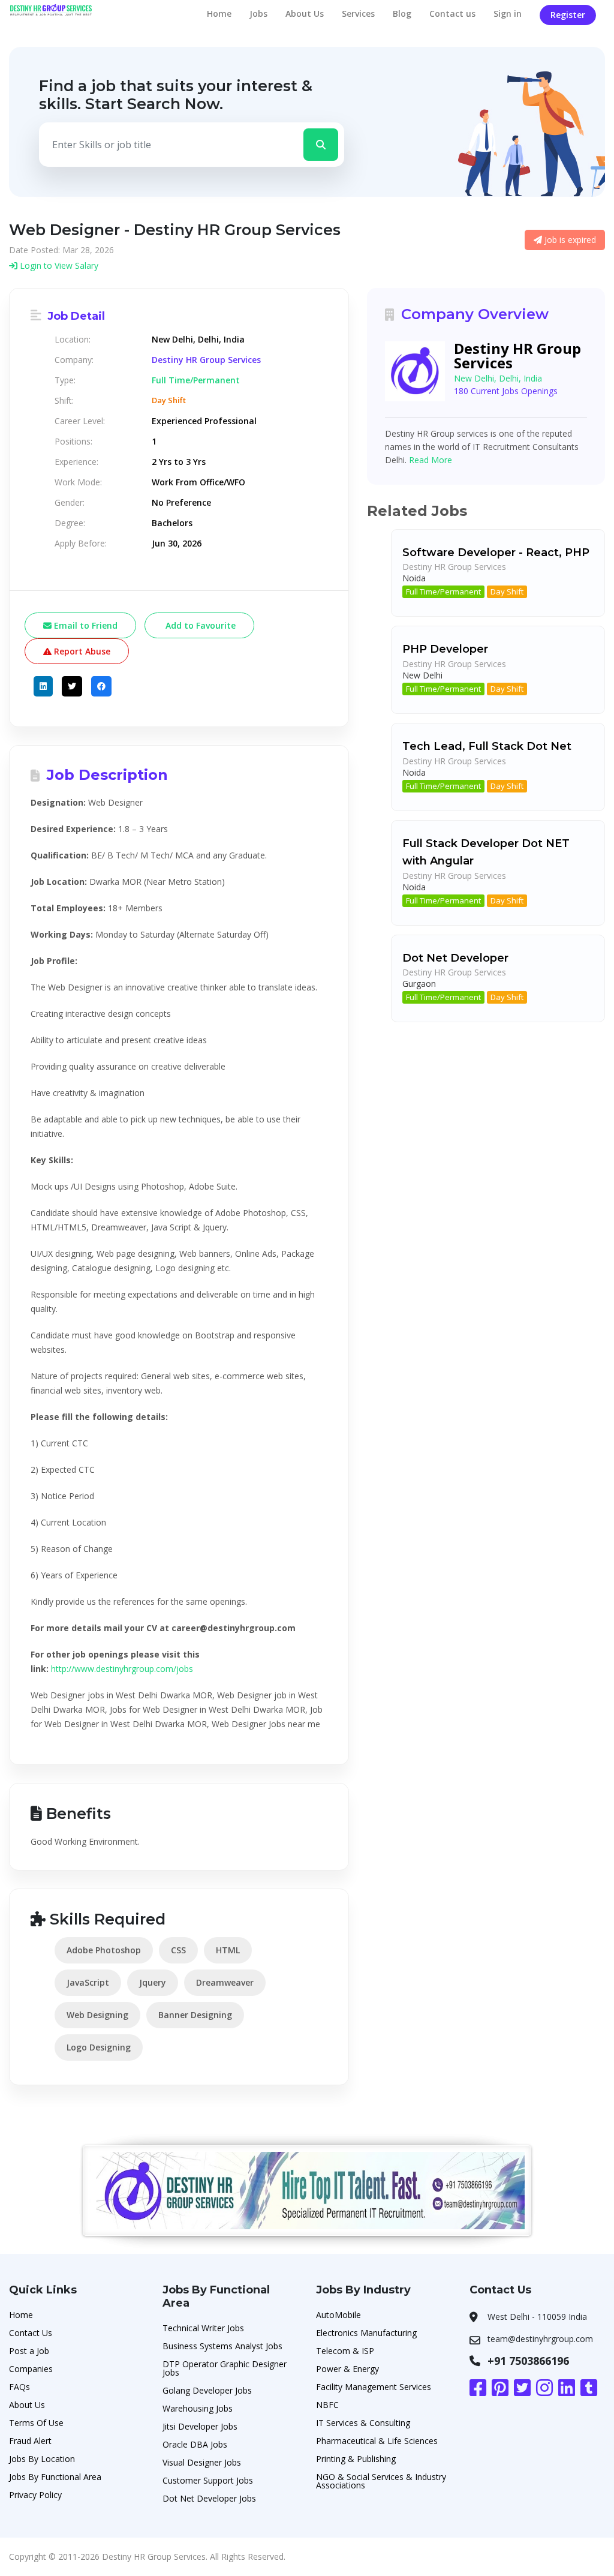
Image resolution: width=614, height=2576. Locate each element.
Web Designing (97, 2015)
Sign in (508, 13)
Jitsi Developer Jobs (200, 2426)
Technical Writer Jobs (203, 2328)
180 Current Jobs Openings (506, 391)
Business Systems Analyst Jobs (222, 2346)
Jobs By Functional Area (55, 2477)
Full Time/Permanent (443, 592)
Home (219, 13)
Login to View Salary (58, 265)
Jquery (153, 1982)
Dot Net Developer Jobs (209, 2498)
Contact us (452, 13)
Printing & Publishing (356, 2459)
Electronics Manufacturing (366, 2333)
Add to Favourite (199, 625)
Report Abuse (81, 651)
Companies (31, 2369)
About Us (305, 13)
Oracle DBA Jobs (195, 2444)
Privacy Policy (35, 2495)
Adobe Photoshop (104, 1950)
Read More (431, 460)
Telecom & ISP (345, 2351)
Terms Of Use (36, 2423)
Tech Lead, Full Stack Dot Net (487, 746)
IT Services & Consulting (363, 2423)
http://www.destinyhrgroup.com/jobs (122, 1669)
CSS (178, 1950)
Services (358, 13)
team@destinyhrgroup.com (540, 2339)
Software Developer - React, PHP (496, 553)
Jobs (258, 13)
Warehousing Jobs (198, 2408)
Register (568, 15)
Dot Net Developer (455, 958)
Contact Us (31, 2333)
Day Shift (507, 592)
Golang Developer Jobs (207, 2390)
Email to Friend (85, 625)
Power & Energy (347, 2369)
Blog (402, 13)
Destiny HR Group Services (206, 360)
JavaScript (88, 1982)
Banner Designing (195, 2015)
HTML (228, 1950)
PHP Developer (445, 649)
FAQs (19, 2387)
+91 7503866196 (528, 2361)
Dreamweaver (225, 1982)
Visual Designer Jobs (202, 2462)
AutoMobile (338, 2315)
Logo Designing (99, 2047)
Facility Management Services (374, 2387)
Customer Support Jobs (208, 2480)
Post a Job (29, 2351)
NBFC (327, 2405)
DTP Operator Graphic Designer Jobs (225, 2368)
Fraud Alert (30, 2441)
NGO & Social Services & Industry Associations (381, 2481)
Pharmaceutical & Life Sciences (377, 2441)
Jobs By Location (42, 2459)
